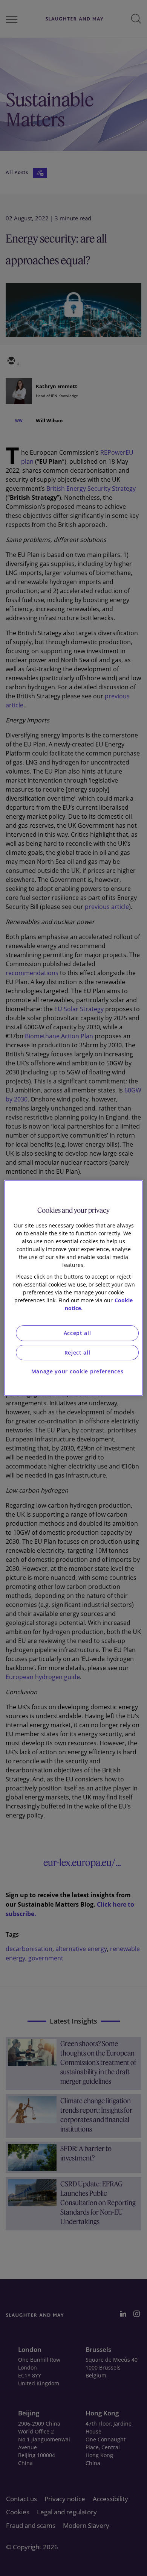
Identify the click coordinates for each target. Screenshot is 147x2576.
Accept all (77, 1333)
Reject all (77, 1352)
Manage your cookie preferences (77, 1371)
